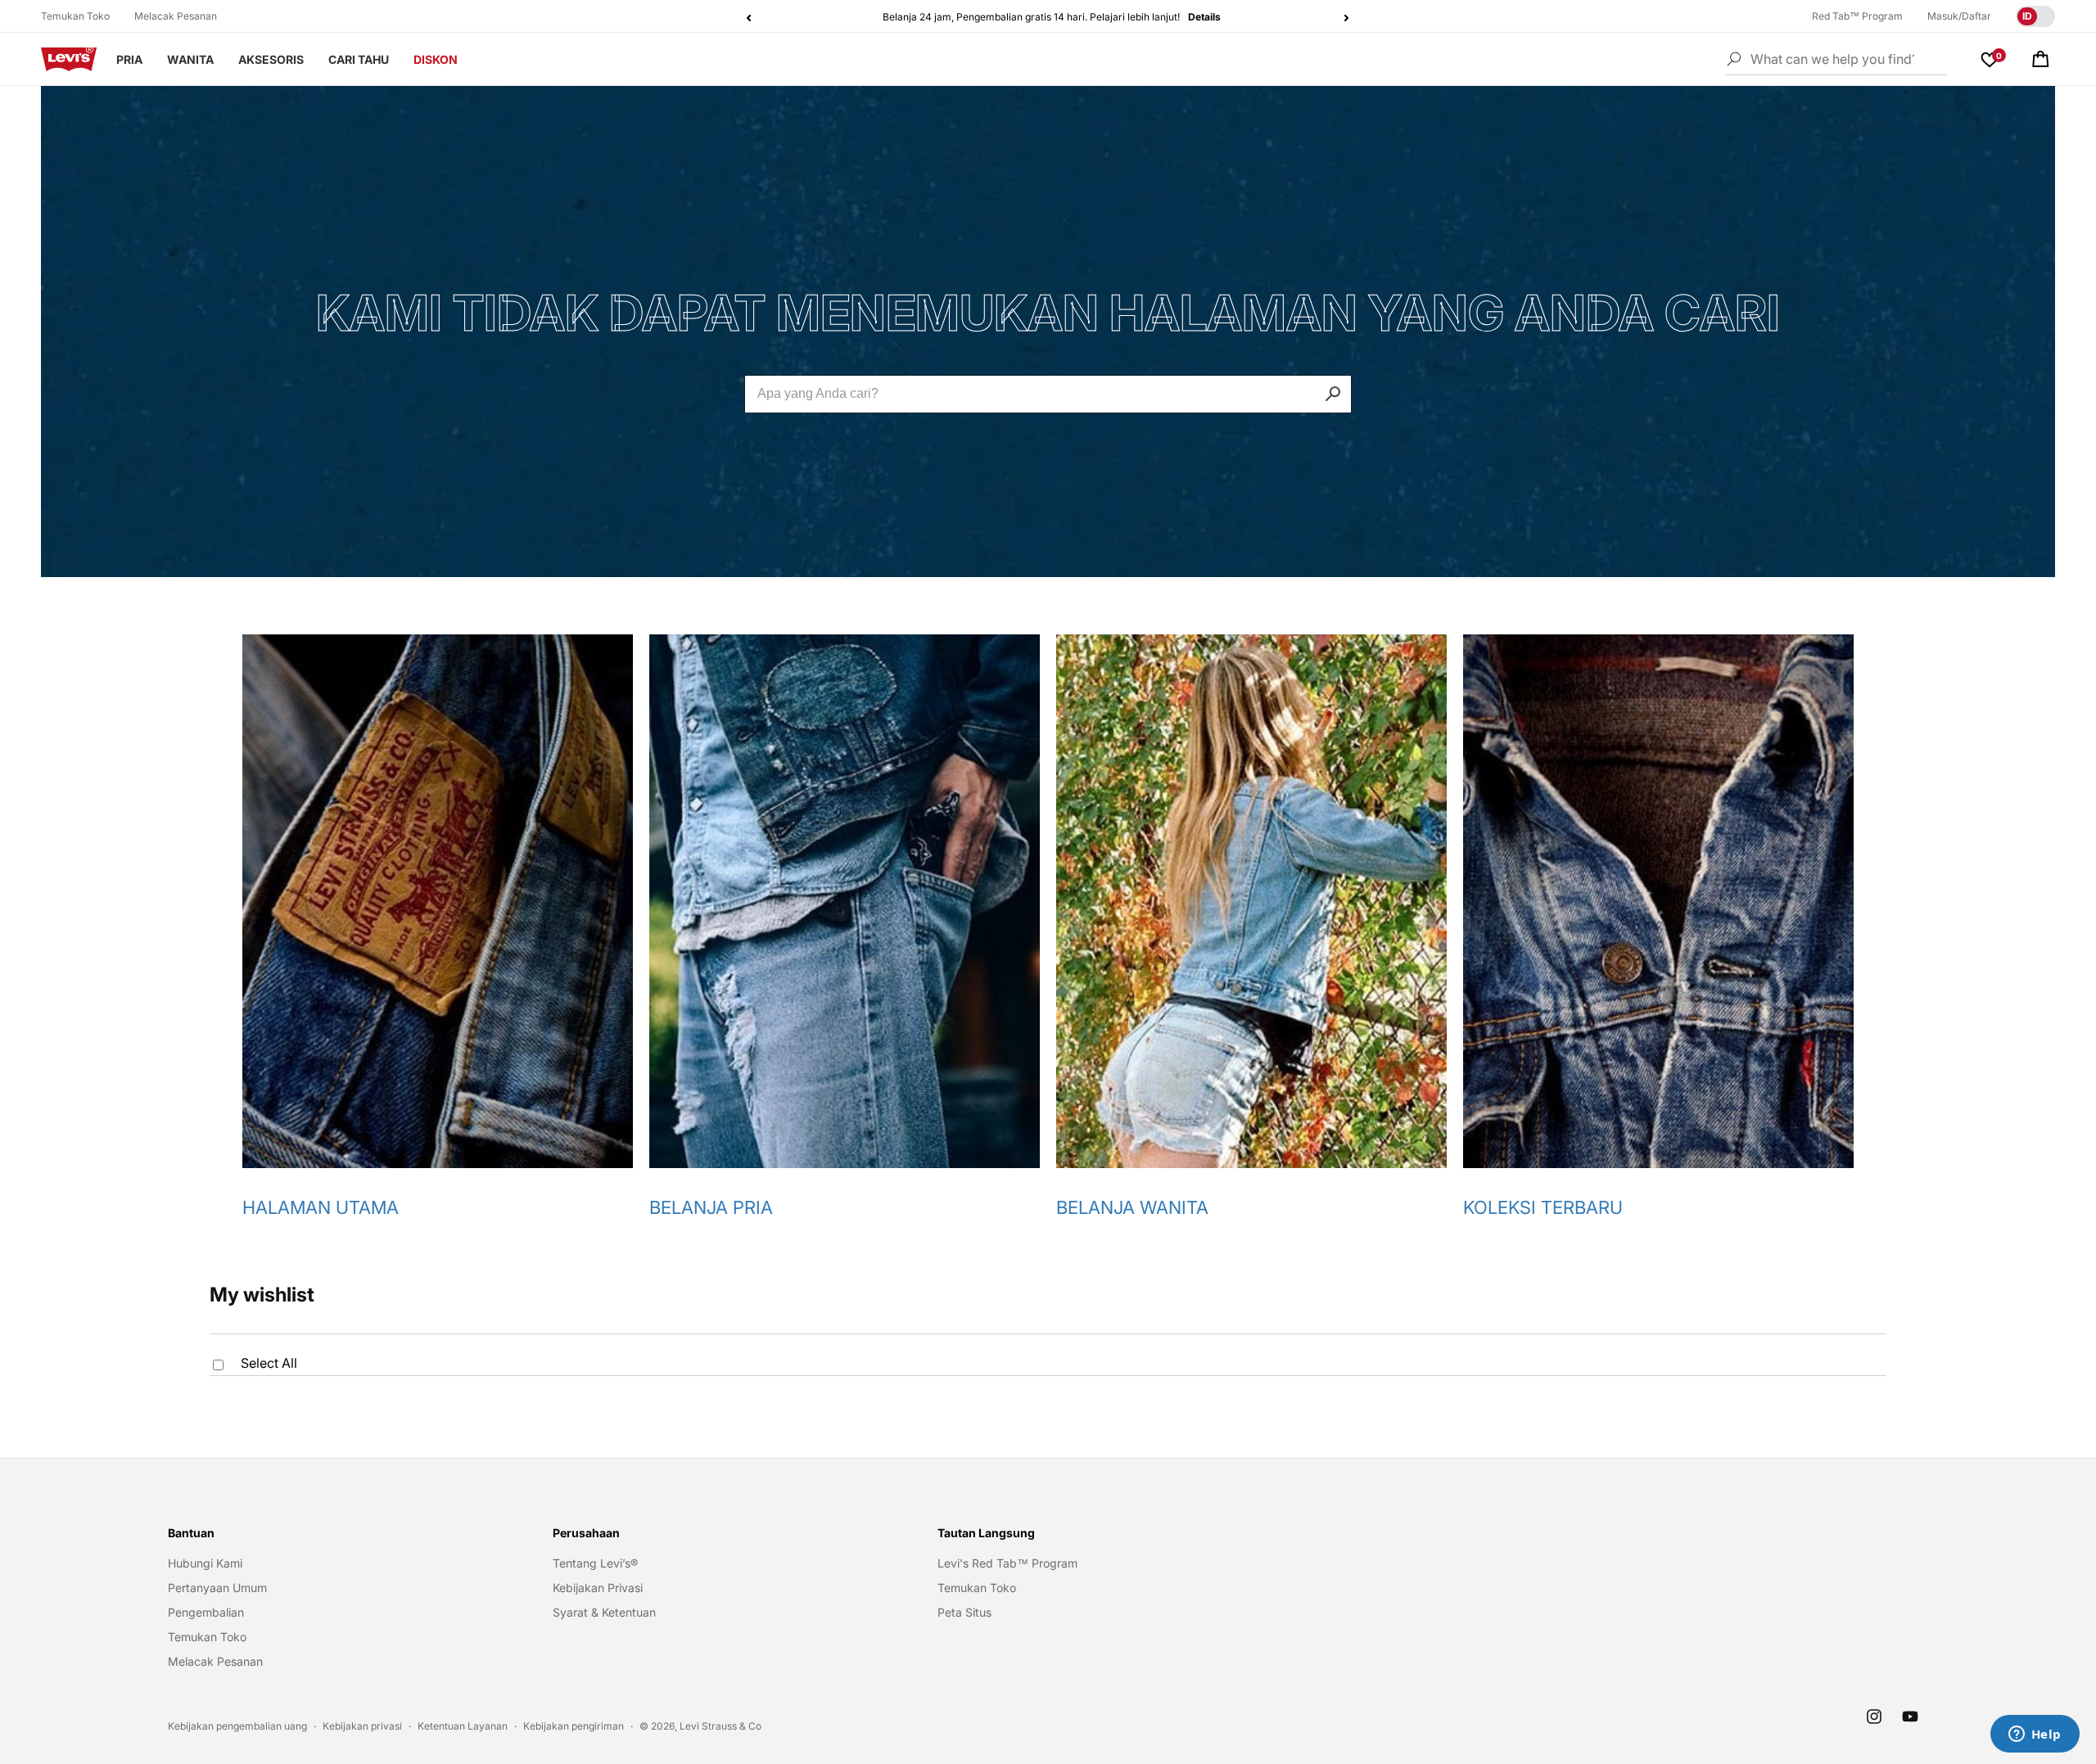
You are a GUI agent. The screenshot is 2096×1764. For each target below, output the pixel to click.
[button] (2040, 59)
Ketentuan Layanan (463, 1726)
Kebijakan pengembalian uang (237, 1726)
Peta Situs (964, 1612)
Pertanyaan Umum (217, 1588)
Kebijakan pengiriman (574, 1726)
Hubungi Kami (205, 1563)
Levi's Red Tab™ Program (1007, 1563)
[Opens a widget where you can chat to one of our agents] (2035, 1735)
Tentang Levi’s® (595, 1563)
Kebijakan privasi (362, 1726)
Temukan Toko (75, 16)
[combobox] (1048, 394)
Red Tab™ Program (1857, 16)
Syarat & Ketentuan (604, 1612)
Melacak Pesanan (176, 16)
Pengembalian (206, 1612)
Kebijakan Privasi (598, 1588)
